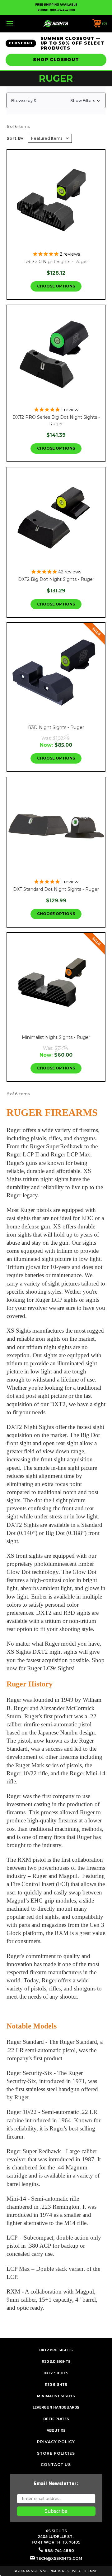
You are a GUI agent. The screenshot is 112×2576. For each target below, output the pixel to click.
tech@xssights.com (59, 2558)
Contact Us (56, 2465)
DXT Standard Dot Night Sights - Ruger (56, 889)
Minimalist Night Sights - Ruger (56, 1037)
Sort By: (16, 138)
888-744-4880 (62, 10)
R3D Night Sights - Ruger (56, 727)
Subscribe (56, 2511)
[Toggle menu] (16, 24)
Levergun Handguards (56, 2407)
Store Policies (56, 2453)
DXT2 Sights (56, 2373)
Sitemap (90, 2571)
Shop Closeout (56, 60)
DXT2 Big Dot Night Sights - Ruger (56, 579)
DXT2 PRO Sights (56, 2350)
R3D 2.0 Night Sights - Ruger (56, 262)
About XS (56, 2430)
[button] (56, 100)
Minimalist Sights (56, 2396)
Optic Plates (56, 2419)
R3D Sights (56, 2384)
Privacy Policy (56, 2442)
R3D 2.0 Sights (56, 2361)
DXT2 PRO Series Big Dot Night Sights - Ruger (56, 420)
